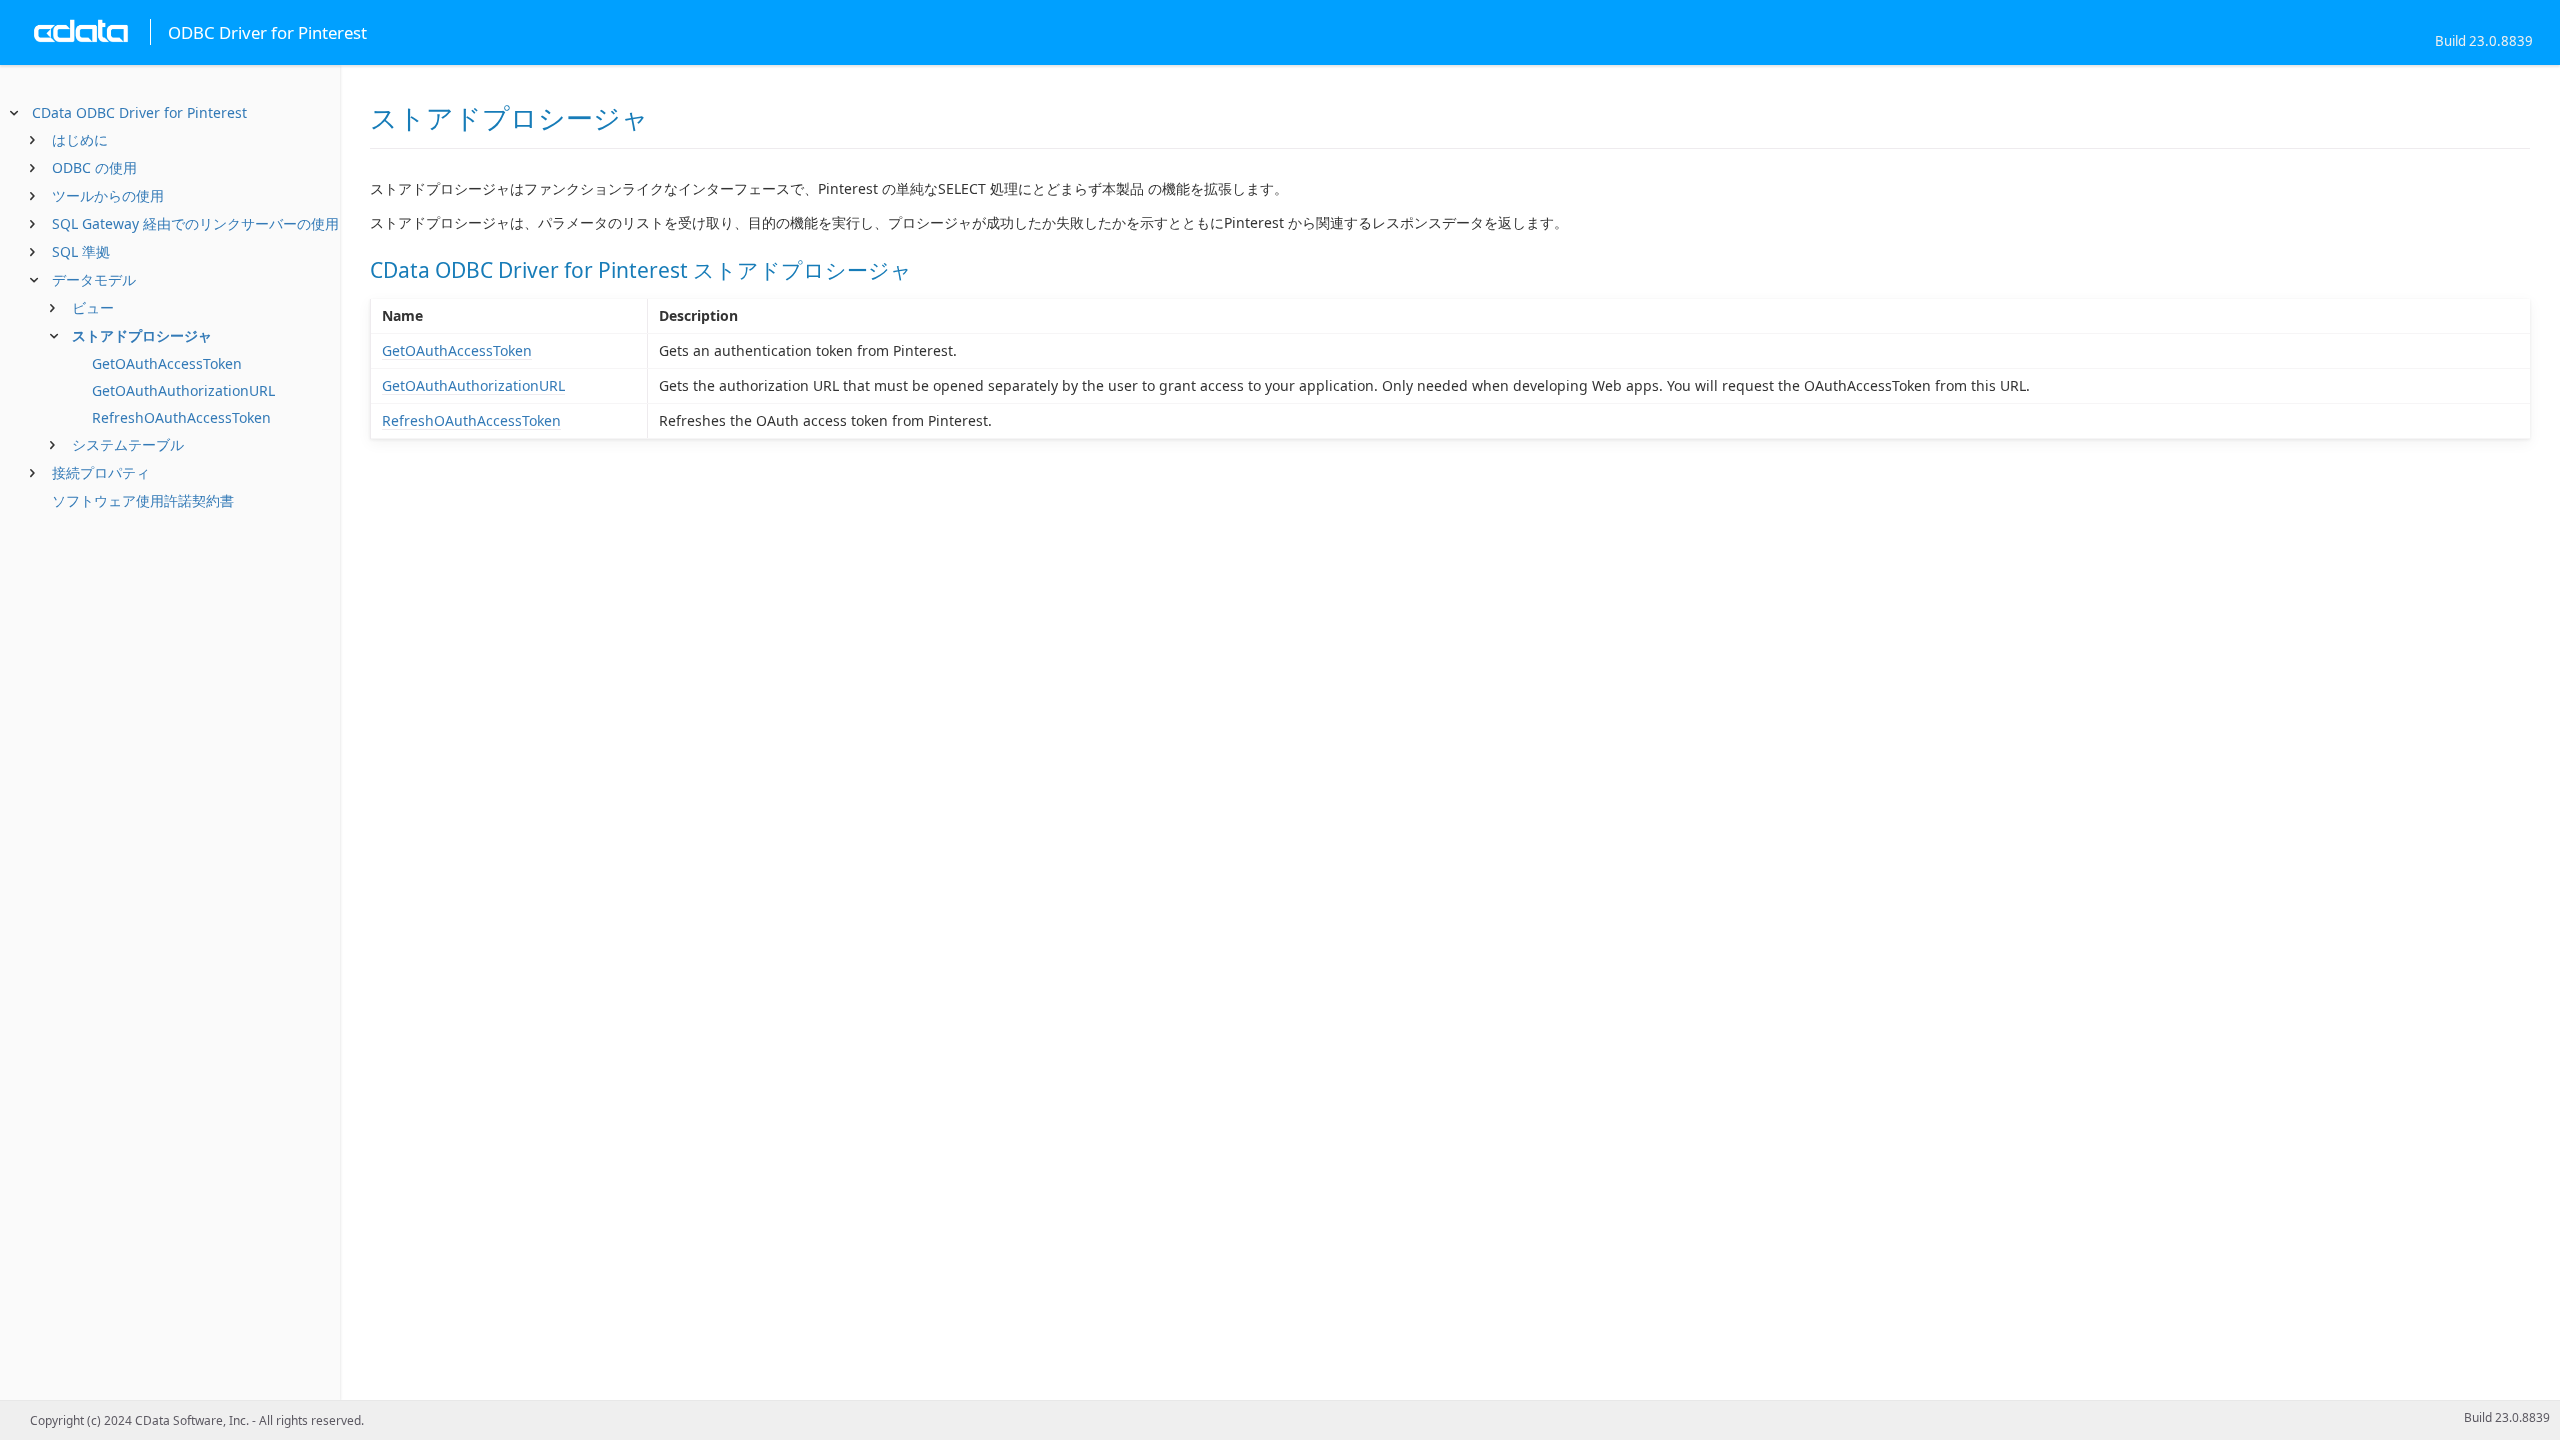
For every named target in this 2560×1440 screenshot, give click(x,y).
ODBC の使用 (94, 167)
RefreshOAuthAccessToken (181, 417)
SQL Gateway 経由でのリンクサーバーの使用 (195, 223)
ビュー (93, 307)
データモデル (94, 279)
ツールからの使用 (108, 195)
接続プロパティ (101, 472)
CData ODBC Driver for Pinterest (139, 112)
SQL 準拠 (81, 251)
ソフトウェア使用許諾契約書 (143, 500)
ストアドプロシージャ (142, 335)
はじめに (80, 139)
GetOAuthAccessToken (167, 363)
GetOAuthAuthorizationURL (183, 390)
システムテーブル (128, 444)
